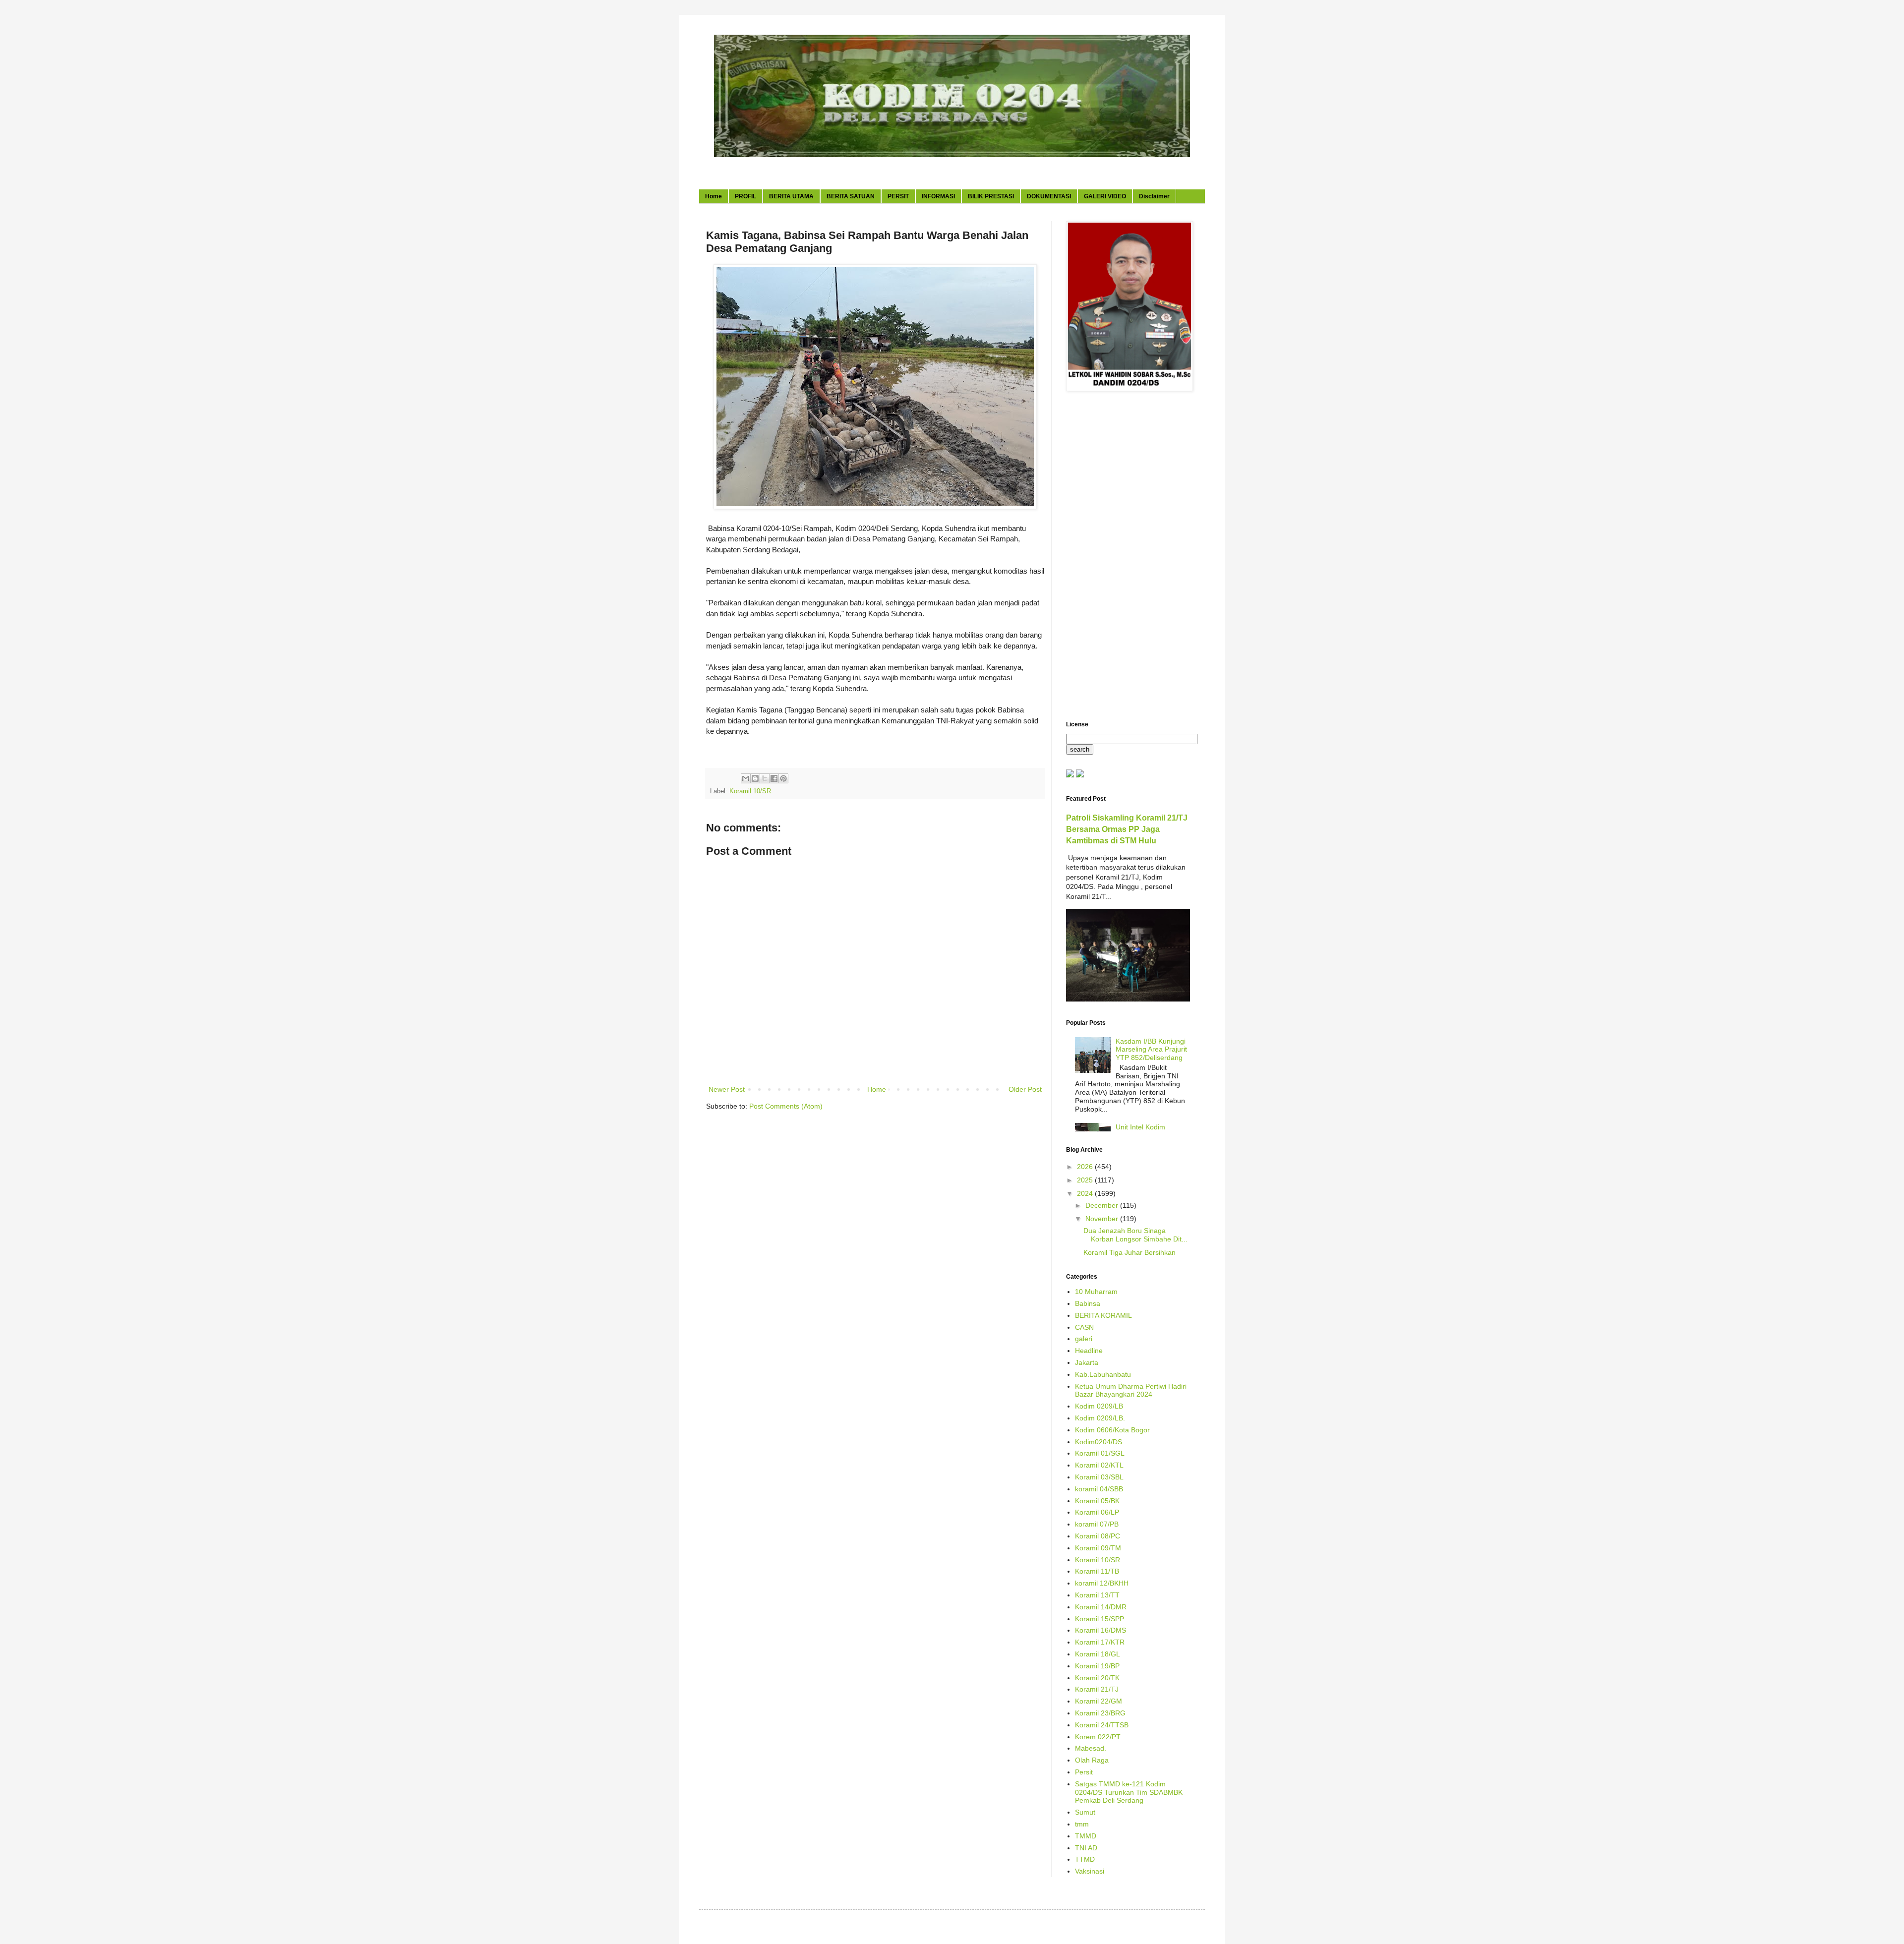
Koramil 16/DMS (1101, 1630)
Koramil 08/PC (1098, 1536)
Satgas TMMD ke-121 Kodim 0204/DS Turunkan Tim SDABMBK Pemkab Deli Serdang (1129, 1792)
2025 (1086, 1180)
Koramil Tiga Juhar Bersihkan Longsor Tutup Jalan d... (1130, 1257)
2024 (1086, 1193)
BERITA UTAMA (791, 196)
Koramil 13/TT (1097, 1595)
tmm (1082, 1824)
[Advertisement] (1128, 557)
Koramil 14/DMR (1101, 1607)
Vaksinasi (1090, 1871)
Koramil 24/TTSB (1102, 1725)
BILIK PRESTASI (991, 196)
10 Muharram (1096, 1292)
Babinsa (1088, 1303)
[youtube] (1070, 775)
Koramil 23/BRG (1100, 1713)
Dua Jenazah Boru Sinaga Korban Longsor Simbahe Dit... (1135, 1235)
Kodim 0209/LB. (1100, 1418)
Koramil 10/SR (750, 791)
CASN (1084, 1327)
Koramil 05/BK (1097, 1501)
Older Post (1025, 1089)
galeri (1084, 1339)
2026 (1086, 1167)
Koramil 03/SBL (1099, 1477)
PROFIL (745, 196)
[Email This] (746, 778)
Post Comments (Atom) (786, 1106)
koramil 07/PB (1097, 1524)
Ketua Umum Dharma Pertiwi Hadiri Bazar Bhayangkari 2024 (1131, 1390)
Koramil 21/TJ (1097, 1689)
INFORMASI (938, 196)
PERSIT (898, 196)
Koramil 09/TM (1098, 1548)
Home (714, 196)
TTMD (1085, 1859)
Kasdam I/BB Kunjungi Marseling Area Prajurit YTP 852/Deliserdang (1151, 1050)
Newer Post (727, 1089)
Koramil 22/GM (1099, 1701)
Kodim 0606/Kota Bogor (1112, 1430)
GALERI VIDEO (1105, 196)
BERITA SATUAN (851, 196)
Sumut (1085, 1812)
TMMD (1086, 1836)
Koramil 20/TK (1097, 1678)
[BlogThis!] (755, 778)
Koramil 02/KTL (1099, 1465)
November (1103, 1219)
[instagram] (1080, 775)
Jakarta (1087, 1362)
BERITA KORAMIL (1103, 1315)
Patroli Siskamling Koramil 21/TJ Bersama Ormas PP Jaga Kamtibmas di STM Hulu (1127, 829)
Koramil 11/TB (1097, 1571)
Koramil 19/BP (1097, 1666)
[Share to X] (765, 778)
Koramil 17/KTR (1100, 1642)
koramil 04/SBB (1099, 1489)
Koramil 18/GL (1098, 1654)
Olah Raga (1092, 1760)
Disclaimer (1154, 196)
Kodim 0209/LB (1099, 1406)
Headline (1089, 1351)
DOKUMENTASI (1049, 196)
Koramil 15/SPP (1100, 1619)
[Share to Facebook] (774, 778)
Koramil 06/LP (1097, 1512)
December (1103, 1205)
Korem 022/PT (1098, 1737)
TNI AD (1086, 1848)
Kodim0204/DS (1099, 1442)
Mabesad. (1091, 1748)
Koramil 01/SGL (1100, 1453)
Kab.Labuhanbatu (1103, 1374)
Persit (1084, 1772)
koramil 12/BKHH (1102, 1583)
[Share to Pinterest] (783, 778)
